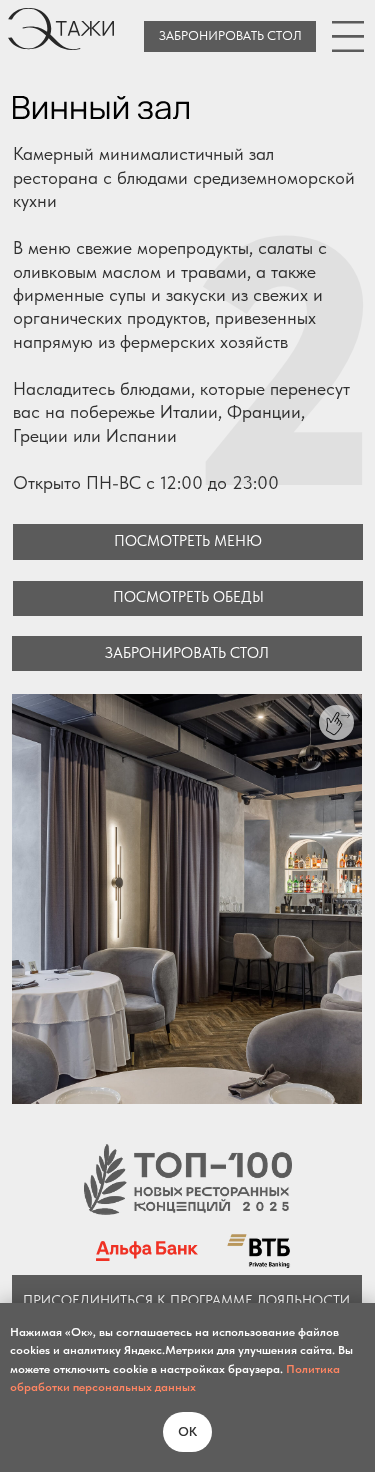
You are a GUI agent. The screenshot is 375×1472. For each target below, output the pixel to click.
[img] (348, 36)
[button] (188, 598)
